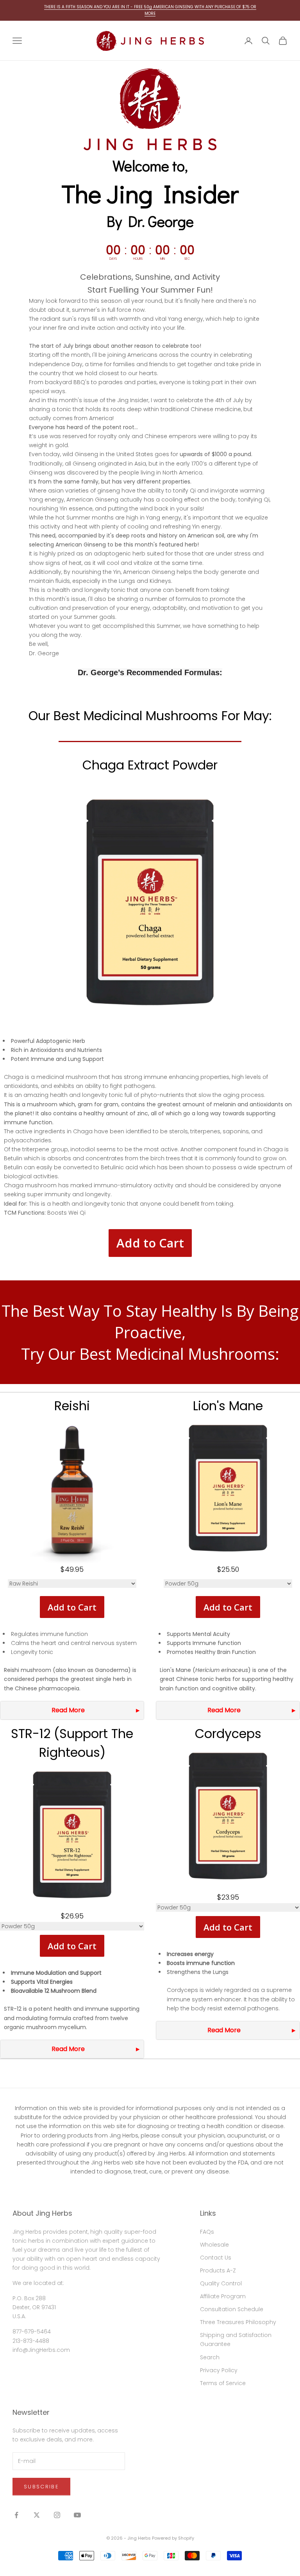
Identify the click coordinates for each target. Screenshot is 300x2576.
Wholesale (214, 2245)
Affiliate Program (223, 2296)
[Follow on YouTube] (77, 2515)
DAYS (113, 259)
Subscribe (41, 2487)
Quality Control (221, 2283)
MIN (162, 259)
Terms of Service (223, 2383)
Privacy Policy (219, 2370)
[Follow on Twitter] (37, 2515)
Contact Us (216, 2258)
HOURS (138, 259)
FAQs (207, 2232)
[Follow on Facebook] (16, 2515)
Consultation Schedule (232, 2309)
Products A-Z (218, 2270)
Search (210, 2357)
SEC (187, 259)
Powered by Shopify (173, 2538)
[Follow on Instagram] (57, 2515)
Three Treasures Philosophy (238, 2322)
